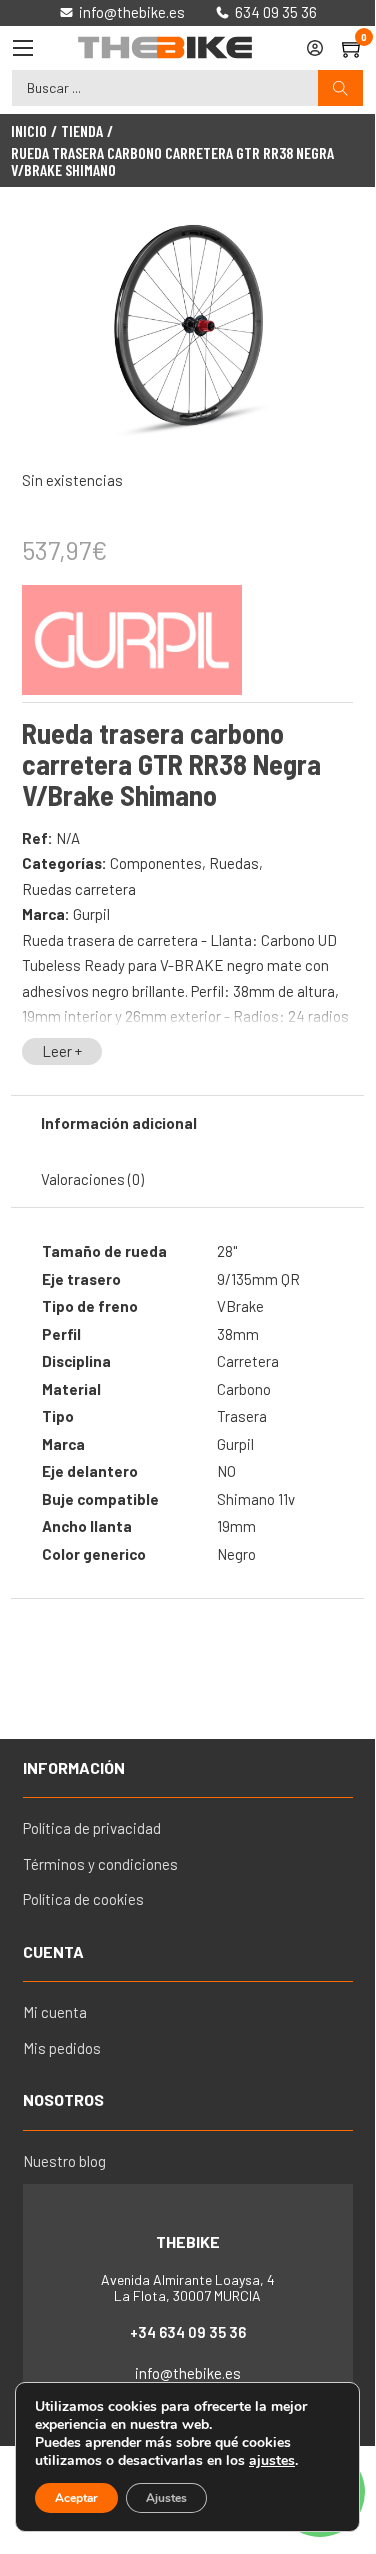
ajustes (272, 2461)
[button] (326, 244)
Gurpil (91, 914)
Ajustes (166, 2498)
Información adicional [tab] (119, 1123)
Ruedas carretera (79, 889)
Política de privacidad (92, 1828)
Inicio (29, 131)
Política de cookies (83, 1899)
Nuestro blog (64, 2161)
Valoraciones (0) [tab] (92, 1179)
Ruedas (234, 863)
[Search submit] (340, 88)
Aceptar (76, 2498)
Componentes (156, 863)
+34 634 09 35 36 (188, 2332)
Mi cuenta (55, 2012)
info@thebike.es (188, 2373)
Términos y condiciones (100, 1864)
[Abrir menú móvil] (23, 48)
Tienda (82, 131)
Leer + (62, 1051)
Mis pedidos (62, 2048)
